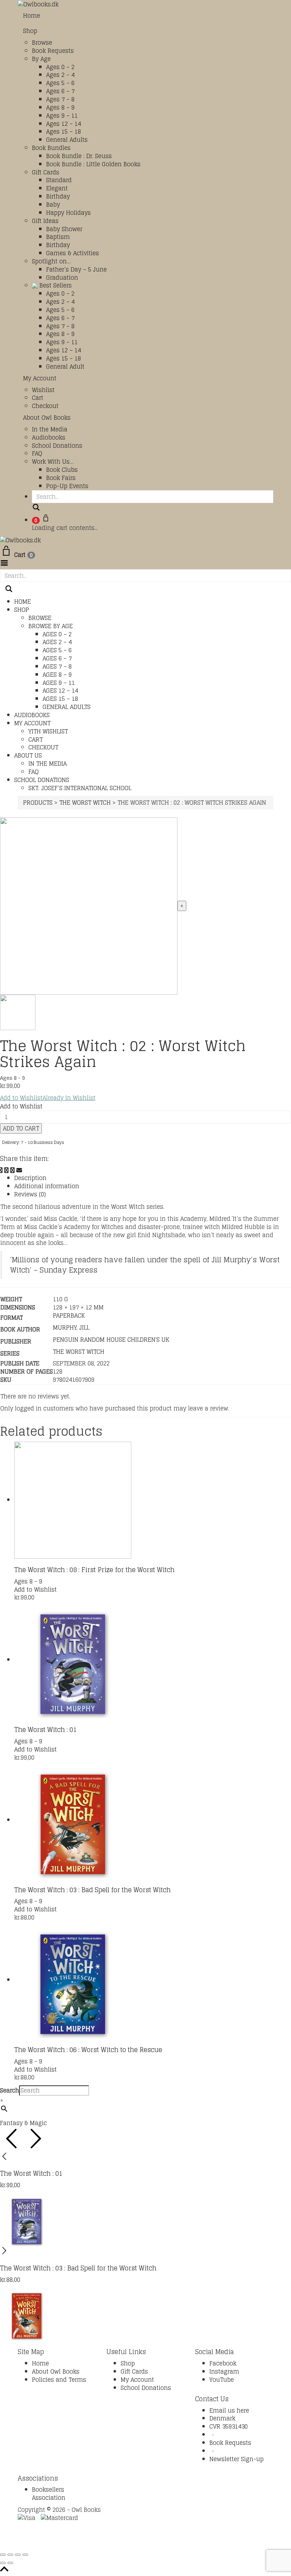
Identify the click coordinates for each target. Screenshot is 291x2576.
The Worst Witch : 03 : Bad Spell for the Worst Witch (92, 1890)
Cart (38, 398)
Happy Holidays (68, 213)
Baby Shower (64, 229)
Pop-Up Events (67, 486)
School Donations (57, 446)
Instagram (224, 2371)
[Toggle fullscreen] (10, 2555)
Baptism (58, 237)
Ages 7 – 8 (60, 99)
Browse (42, 43)
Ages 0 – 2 (60, 67)
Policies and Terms (59, 2380)
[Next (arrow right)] (10, 2563)
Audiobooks (49, 437)
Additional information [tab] (47, 1186)
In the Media (50, 429)
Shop (30, 31)
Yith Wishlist (48, 731)
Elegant (57, 188)
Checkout (45, 406)
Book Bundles (51, 148)
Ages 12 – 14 (64, 124)
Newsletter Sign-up (237, 2459)
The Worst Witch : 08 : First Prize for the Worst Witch (94, 1570)
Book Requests (53, 51)
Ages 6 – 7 (60, 91)
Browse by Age (51, 626)
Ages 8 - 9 (12, 1078)
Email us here (229, 2410)
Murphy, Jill (71, 1328)
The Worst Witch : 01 (45, 1730)
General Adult (65, 367)
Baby (53, 205)
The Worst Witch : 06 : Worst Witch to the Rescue (88, 2050)
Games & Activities (73, 253)
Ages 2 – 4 (60, 75)
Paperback (69, 1315)
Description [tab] (30, 1178)
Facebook (223, 2363)
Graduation (62, 278)
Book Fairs (61, 478)
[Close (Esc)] (25, 2555)
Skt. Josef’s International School (80, 788)
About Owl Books (47, 418)
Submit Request (116, 2543)
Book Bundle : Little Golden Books (93, 164)
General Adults (67, 140)
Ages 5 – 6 (60, 83)
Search (10, 2091)
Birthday (58, 196)
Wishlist (43, 390)
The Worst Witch (79, 1352)
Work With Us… (53, 462)
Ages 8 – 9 (60, 107)
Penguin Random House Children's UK (111, 1340)
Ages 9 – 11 (62, 116)
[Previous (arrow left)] (3, 2563)
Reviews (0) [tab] (30, 1194)
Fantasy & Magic (23, 2123)
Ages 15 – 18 (64, 132)
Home (32, 16)
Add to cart (21, 1128)
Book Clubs (62, 470)
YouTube (222, 2380)
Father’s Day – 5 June (76, 269)
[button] (48, 1098)
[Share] (18, 2555)
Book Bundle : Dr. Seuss (79, 156)
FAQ (37, 453)
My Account (40, 378)
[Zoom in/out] (3, 2555)
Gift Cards (46, 172)
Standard (59, 180)
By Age (41, 59)
